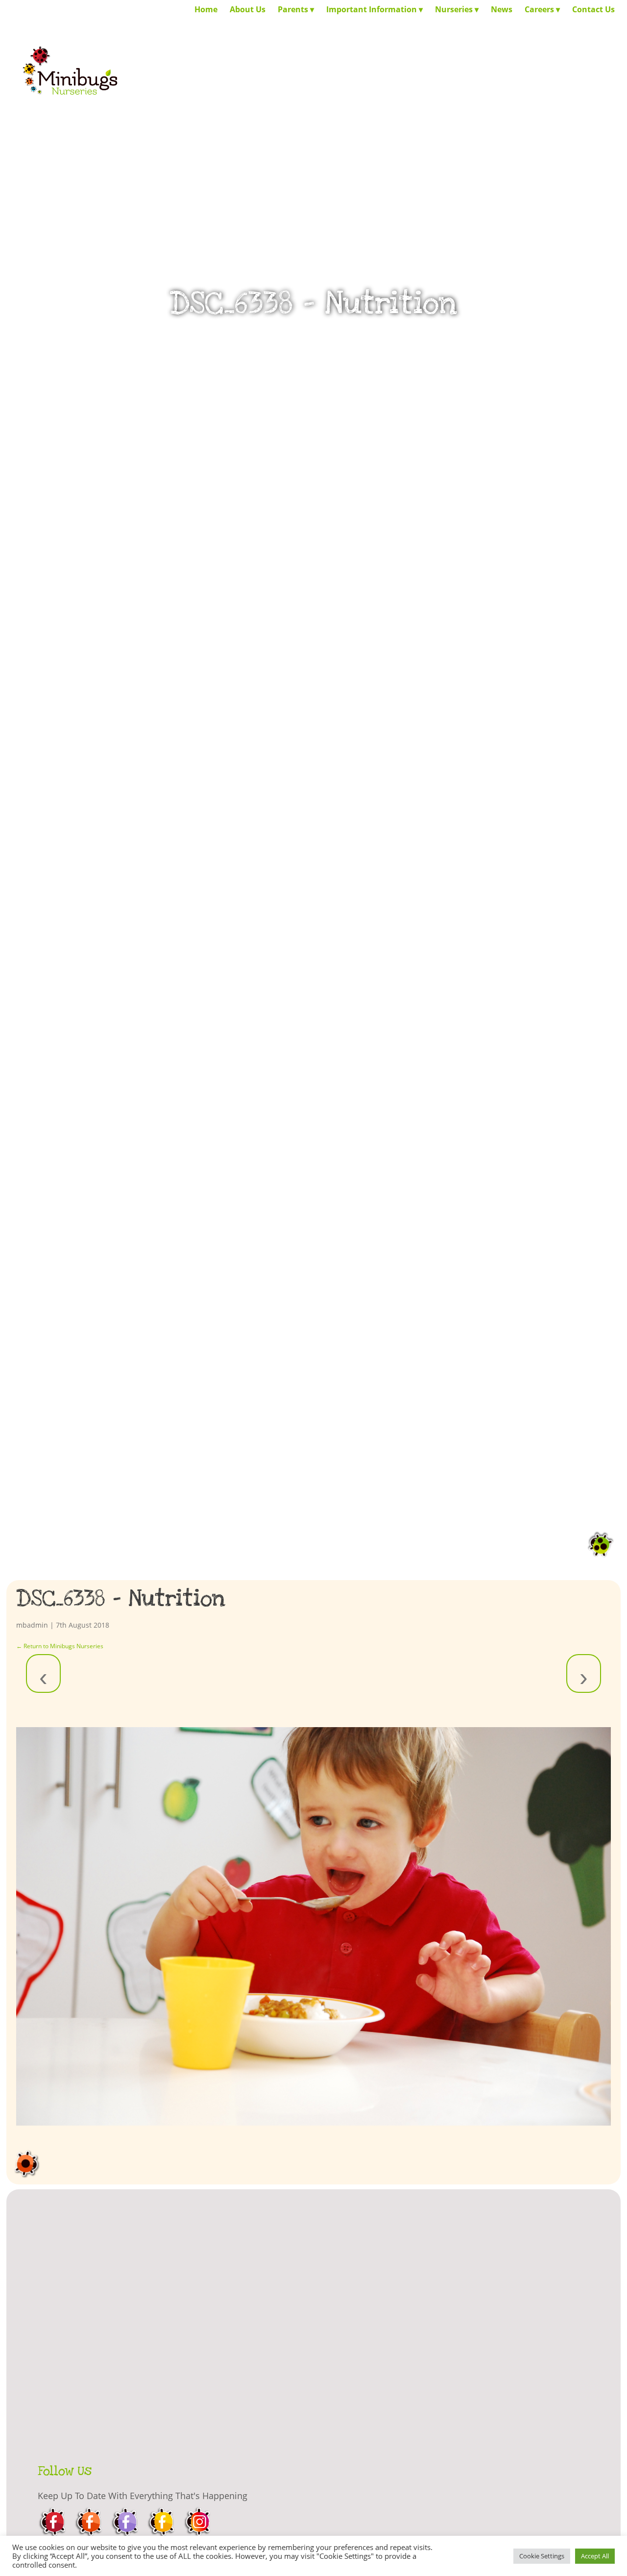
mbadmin (32, 1625)
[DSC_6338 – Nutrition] (313, 1926)
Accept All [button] (595, 2556)
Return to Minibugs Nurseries (60, 1646)
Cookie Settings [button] (542, 2556)
